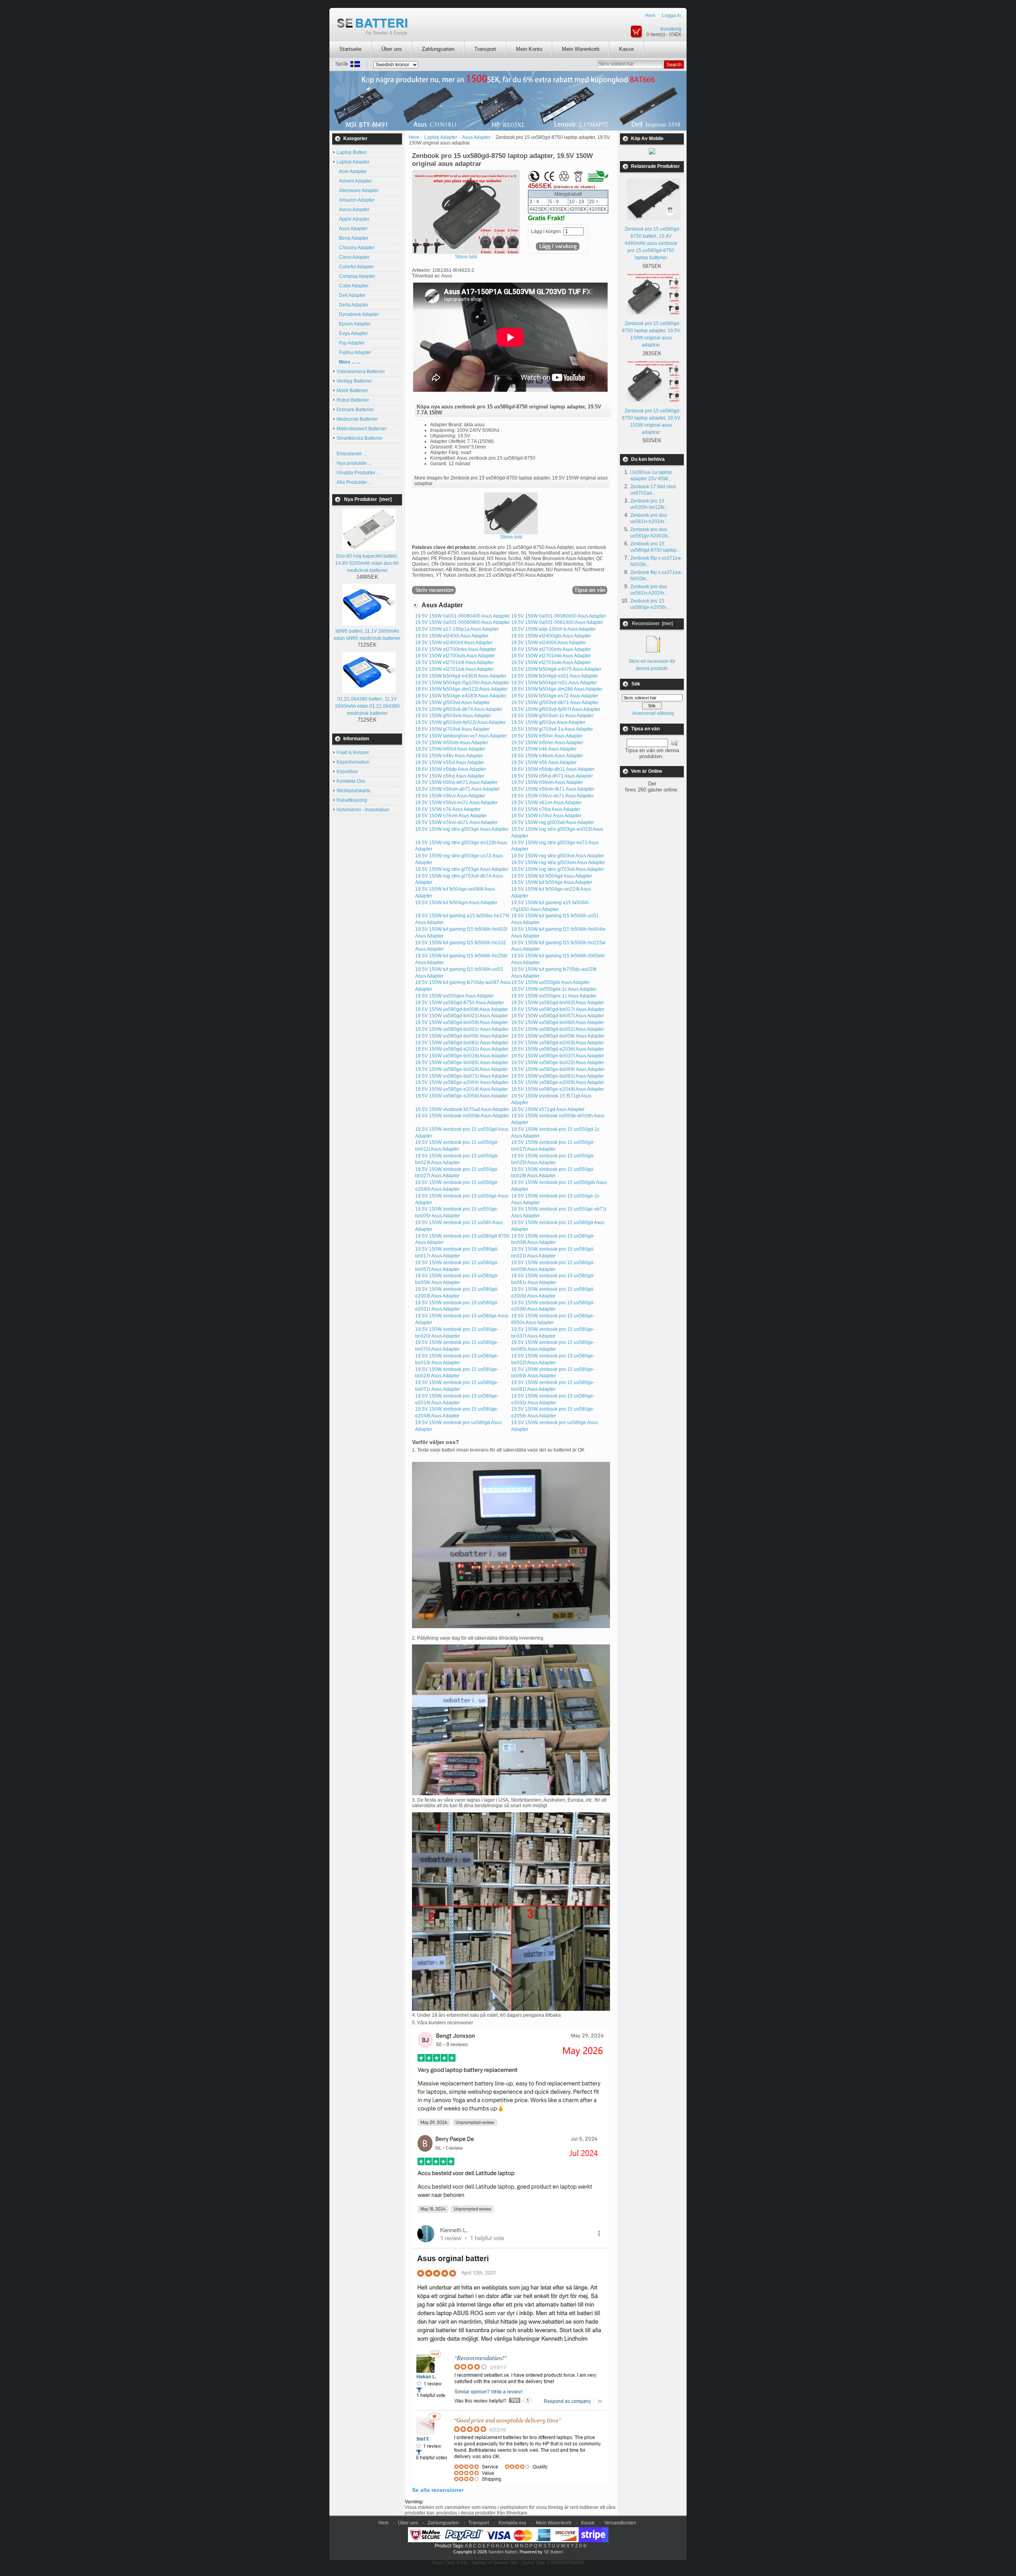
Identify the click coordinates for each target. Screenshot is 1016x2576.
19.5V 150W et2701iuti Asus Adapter (454, 669)
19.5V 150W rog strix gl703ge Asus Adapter (462, 869)
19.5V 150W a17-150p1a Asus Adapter (457, 629)
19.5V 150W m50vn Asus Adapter (547, 743)
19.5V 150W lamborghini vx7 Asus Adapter (461, 736)
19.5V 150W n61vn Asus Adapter (546, 803)
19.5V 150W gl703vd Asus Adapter (452, 729)
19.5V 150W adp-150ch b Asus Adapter (553, 629)
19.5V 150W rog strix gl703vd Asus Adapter (558, 869)
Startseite (350, 49)
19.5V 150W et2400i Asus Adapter (452, 636)
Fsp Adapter (351, 343)
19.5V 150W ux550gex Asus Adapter (454, 996)
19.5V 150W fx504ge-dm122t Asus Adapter (461, 689)
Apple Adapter (353, 219)
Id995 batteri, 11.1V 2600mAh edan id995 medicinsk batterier (367, 635)
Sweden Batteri (503, 2552)
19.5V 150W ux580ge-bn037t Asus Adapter (558, 1056)
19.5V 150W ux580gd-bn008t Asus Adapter (462, 1009)
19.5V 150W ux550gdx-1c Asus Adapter (554, 989)
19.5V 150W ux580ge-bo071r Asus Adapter (462, 1076)
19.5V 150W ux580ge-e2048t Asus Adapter (558, 1089)
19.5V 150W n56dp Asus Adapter (451, 769)
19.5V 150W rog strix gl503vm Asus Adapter (558, 863)
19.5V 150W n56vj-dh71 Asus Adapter (552, 776)
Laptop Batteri (352, 152)
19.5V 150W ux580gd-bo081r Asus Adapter (462, 1043)
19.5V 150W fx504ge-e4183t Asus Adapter (461, 696)
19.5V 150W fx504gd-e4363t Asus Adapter (461, 676)
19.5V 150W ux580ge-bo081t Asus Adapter (558, 1076)
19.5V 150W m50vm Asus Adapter (452, 743)
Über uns (392, 49)
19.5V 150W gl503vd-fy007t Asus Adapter (556, 709)
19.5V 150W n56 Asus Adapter (544, 762)
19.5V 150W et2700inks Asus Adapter (456, 649)
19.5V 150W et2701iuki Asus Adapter (551, 662)
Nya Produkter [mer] (368, 499)
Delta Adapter (352, 305)
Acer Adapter (352, 171)
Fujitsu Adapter (354, 352)
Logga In (672, 15)
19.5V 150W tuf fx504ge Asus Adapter (552, 882)
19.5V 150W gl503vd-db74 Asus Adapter (459, 709)
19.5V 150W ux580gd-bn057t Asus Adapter (558, 1016)
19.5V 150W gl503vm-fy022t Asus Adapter (460, 722)
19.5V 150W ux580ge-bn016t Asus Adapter (462, 1056)
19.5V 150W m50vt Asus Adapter (450, 749)
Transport (485, 49)
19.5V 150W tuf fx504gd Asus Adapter (552, 876)
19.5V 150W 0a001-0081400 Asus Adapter (557, 622)
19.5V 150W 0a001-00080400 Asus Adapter (463, 616)
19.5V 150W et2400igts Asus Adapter (551, 636)
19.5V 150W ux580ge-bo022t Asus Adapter (558, 1063)
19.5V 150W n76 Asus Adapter (448, 809)
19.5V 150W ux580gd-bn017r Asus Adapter (558, 1009)
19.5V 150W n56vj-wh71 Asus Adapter (456, 782)
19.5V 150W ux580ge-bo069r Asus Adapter (558, 1069)
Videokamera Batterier (361, 372)
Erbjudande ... (352, 454)
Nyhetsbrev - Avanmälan (363, 810)
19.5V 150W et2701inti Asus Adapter (454, 662)
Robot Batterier (353, 400)
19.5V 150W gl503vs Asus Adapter (548, 722)
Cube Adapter (353, 286)
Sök (636, 684)
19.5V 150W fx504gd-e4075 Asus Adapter (556, 669)
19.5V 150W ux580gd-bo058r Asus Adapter (558, 1036)
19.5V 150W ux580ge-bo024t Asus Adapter (462, 1069)
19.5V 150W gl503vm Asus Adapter (453, 716)
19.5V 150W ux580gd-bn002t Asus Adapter (558, 1003)
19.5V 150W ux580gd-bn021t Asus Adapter (462, 1016)
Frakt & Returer (353, 753)
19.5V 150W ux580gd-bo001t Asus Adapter (558, 1029)
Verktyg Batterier (354, 381)
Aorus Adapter (353, 210)
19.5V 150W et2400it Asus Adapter (548, 643)
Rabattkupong (352, 800)
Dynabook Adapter (358, 314)
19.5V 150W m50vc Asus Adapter (547, 736)
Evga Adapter (352, 333)
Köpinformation (353, 762)
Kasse (626, 49)
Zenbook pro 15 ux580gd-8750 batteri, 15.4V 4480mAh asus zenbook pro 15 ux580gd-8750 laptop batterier (653, 243)
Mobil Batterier (352, 391)
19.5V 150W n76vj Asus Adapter (546, 809)
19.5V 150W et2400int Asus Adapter (454, 643)
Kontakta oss (512, 2523)
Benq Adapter (352, 238)
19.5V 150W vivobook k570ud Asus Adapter (462, 1109)
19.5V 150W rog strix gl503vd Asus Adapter (558, 856)
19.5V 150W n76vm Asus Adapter (451, 816)
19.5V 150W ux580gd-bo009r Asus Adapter (462, 1036)
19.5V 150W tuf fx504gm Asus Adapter (456, 903)
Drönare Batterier (355, 410)
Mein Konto (529, 49)
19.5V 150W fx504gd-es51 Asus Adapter (555, 676)
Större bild (511, 537)
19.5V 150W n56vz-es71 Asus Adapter (456, 803)
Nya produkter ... (354, 463)
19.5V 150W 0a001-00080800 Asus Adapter (463, 622)
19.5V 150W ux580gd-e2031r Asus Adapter (462, 1049)
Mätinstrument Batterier (362, 429)
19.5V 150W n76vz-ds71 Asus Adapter (456, 822)
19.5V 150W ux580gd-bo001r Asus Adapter (462, 1029)
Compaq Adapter (356, 276)
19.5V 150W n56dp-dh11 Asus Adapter (553, 769)
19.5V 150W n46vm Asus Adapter (547, 756)
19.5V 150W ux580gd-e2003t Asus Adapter (558, 1043)
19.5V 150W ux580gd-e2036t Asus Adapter (558, 1049)
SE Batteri (553, 2552)
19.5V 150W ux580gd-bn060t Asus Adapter (558, 1022)
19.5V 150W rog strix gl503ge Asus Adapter (462, 829)
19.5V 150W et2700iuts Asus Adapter (455, 656)
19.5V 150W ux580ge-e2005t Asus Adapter (558, 1082)
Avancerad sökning (653, 713)
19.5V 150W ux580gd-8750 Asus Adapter (460, 1003)
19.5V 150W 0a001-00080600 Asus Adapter (559, 616)
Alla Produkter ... (354, 482)
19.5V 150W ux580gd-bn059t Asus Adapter (462, 1022)
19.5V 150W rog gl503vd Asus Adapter (553, 822)
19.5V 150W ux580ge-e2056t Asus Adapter (462, 1096)
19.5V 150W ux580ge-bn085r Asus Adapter (462, 1063)
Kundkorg (671, 29)
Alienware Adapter (358, 191)
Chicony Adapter (356, 248)
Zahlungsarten (438, 49)
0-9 (583, 2546)
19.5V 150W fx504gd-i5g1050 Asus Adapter (462, 683)
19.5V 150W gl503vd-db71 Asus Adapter (555, 703)
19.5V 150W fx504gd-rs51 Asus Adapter (554, 683)
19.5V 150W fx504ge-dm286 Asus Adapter (557, 689)
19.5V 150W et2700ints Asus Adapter (551, 649)
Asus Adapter (352, 229)
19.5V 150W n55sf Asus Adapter (450, 762)
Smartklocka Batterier (360, 438)
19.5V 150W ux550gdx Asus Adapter (550, 982)
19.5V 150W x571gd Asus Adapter (548, 1109)
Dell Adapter (351, 295)
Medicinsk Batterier (357, 419)
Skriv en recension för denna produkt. (652, 665)
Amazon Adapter (356, 200)
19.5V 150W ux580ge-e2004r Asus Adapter (462, 1082)
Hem (650, 15)
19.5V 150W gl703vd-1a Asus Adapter (552, 729)
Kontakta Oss (351, 781)
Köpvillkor (347, 772)
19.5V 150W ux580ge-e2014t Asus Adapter (462, 1089)
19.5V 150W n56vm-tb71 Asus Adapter (553, 789)
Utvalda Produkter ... (358, 473)
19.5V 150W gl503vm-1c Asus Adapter (552, 716)
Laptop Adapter (441, 137)
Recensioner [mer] (652, 624)
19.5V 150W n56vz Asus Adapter (450, 796)
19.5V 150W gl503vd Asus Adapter (452, 703)
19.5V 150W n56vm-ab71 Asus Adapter (457, 789)
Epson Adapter (354, 324)
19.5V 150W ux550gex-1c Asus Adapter (554, 996)
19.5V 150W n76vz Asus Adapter (546, 816)
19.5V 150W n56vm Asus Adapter (547, 782)
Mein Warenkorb (581, 49)
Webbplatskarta (353, 791)
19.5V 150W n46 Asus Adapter (544, 749)
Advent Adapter (354, 181)
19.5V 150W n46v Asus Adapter (449, 756)
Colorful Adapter (355, 267)
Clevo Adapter (353, 257)
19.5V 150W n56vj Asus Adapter (450, 776)
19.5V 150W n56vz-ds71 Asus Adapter (552, 796)
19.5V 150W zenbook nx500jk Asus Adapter (462, 1116)
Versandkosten (620, 2523)
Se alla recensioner (438, 2490)
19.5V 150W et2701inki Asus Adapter (551, 656)
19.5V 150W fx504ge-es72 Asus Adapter (555, 696)
